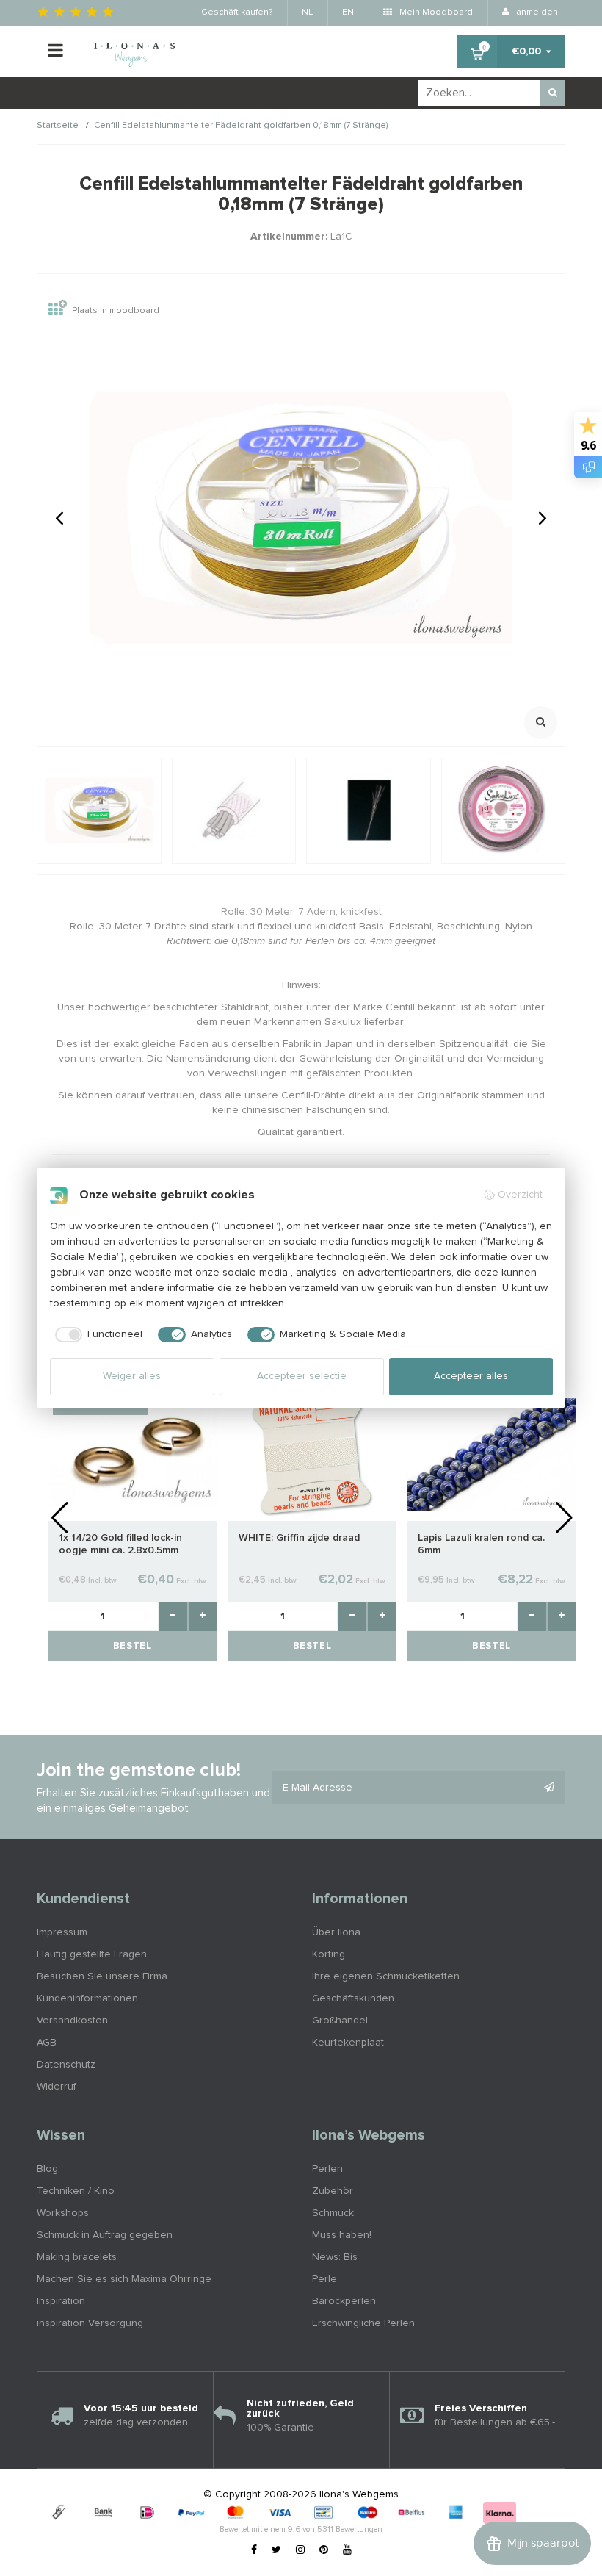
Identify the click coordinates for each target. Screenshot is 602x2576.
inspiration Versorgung (90, 2323)
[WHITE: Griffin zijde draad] (312, 1454)
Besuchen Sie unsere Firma (102, 1976)
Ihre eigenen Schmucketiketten (386, 1976)
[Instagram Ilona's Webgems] (300, 2550)
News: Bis (335, 2257)
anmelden (536, 12)
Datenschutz (66, 2065)
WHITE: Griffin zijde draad (299, 1538)
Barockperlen (344, 2301)
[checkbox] (97, 1335)
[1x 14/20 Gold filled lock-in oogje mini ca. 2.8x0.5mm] (133, 1454)
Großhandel (340, 2021)
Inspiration (61, 2301)
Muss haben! (342, 2235)
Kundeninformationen (87, 1998)
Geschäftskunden (353, 1998)
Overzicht (520, 1195)
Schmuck (333, 2213)
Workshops (63, 2213)
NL (307, 12)
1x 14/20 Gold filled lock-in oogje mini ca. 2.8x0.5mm (120, 1544)
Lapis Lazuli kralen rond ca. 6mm (481, 1544)
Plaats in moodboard (116, 311)
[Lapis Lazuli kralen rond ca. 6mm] (492, 1454)
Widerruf (57, 2087)
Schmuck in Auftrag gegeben (105, 2235)
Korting (329, 1954)
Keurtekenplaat (348, 2043)
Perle (324, 2279)
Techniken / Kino (76, 2191)
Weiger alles (132, 1376)
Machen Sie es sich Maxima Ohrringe (124, 2279)
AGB (47, 2043)
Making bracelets (77, 2257)
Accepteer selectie (302, 1376)
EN (348, 12)
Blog (47, 2169)
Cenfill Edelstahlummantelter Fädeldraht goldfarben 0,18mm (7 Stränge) (241, 126)
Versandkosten (72, 2021)
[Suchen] (552, 93)
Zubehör (333, 2191)
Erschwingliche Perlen (363, 2323)
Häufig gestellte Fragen (92, 1954)
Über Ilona (336, 1932)
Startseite (58, 126)
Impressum (62, 1932)
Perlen (327, 2169)
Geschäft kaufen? (237, 12)
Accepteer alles (471, 1376)
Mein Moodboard (435, 12)
